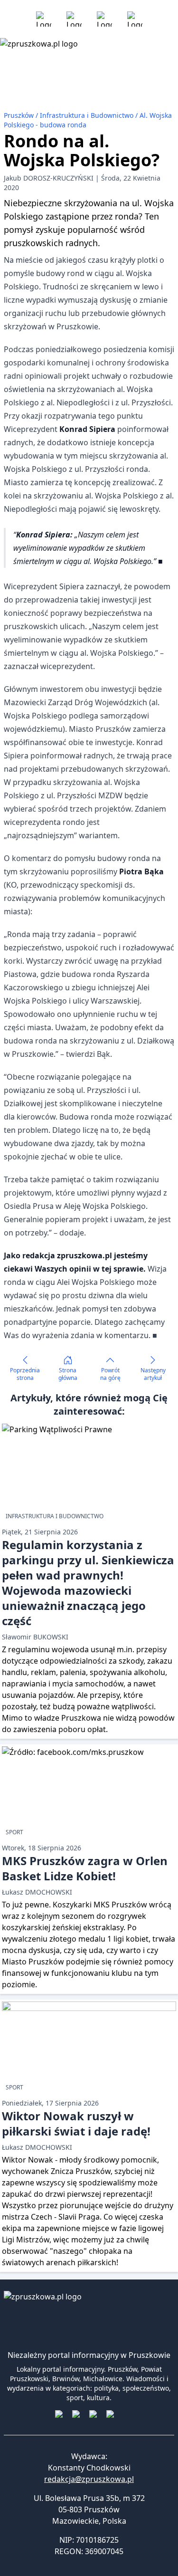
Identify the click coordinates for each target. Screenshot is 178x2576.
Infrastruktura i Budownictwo (88, 115)
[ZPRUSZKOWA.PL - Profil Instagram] (74, 19)
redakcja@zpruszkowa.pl (89, 2479)
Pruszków (20, 115)
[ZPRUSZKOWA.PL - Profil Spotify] (135, 19)
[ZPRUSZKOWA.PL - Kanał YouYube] (104, 19)
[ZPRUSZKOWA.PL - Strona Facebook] (44, 19)
